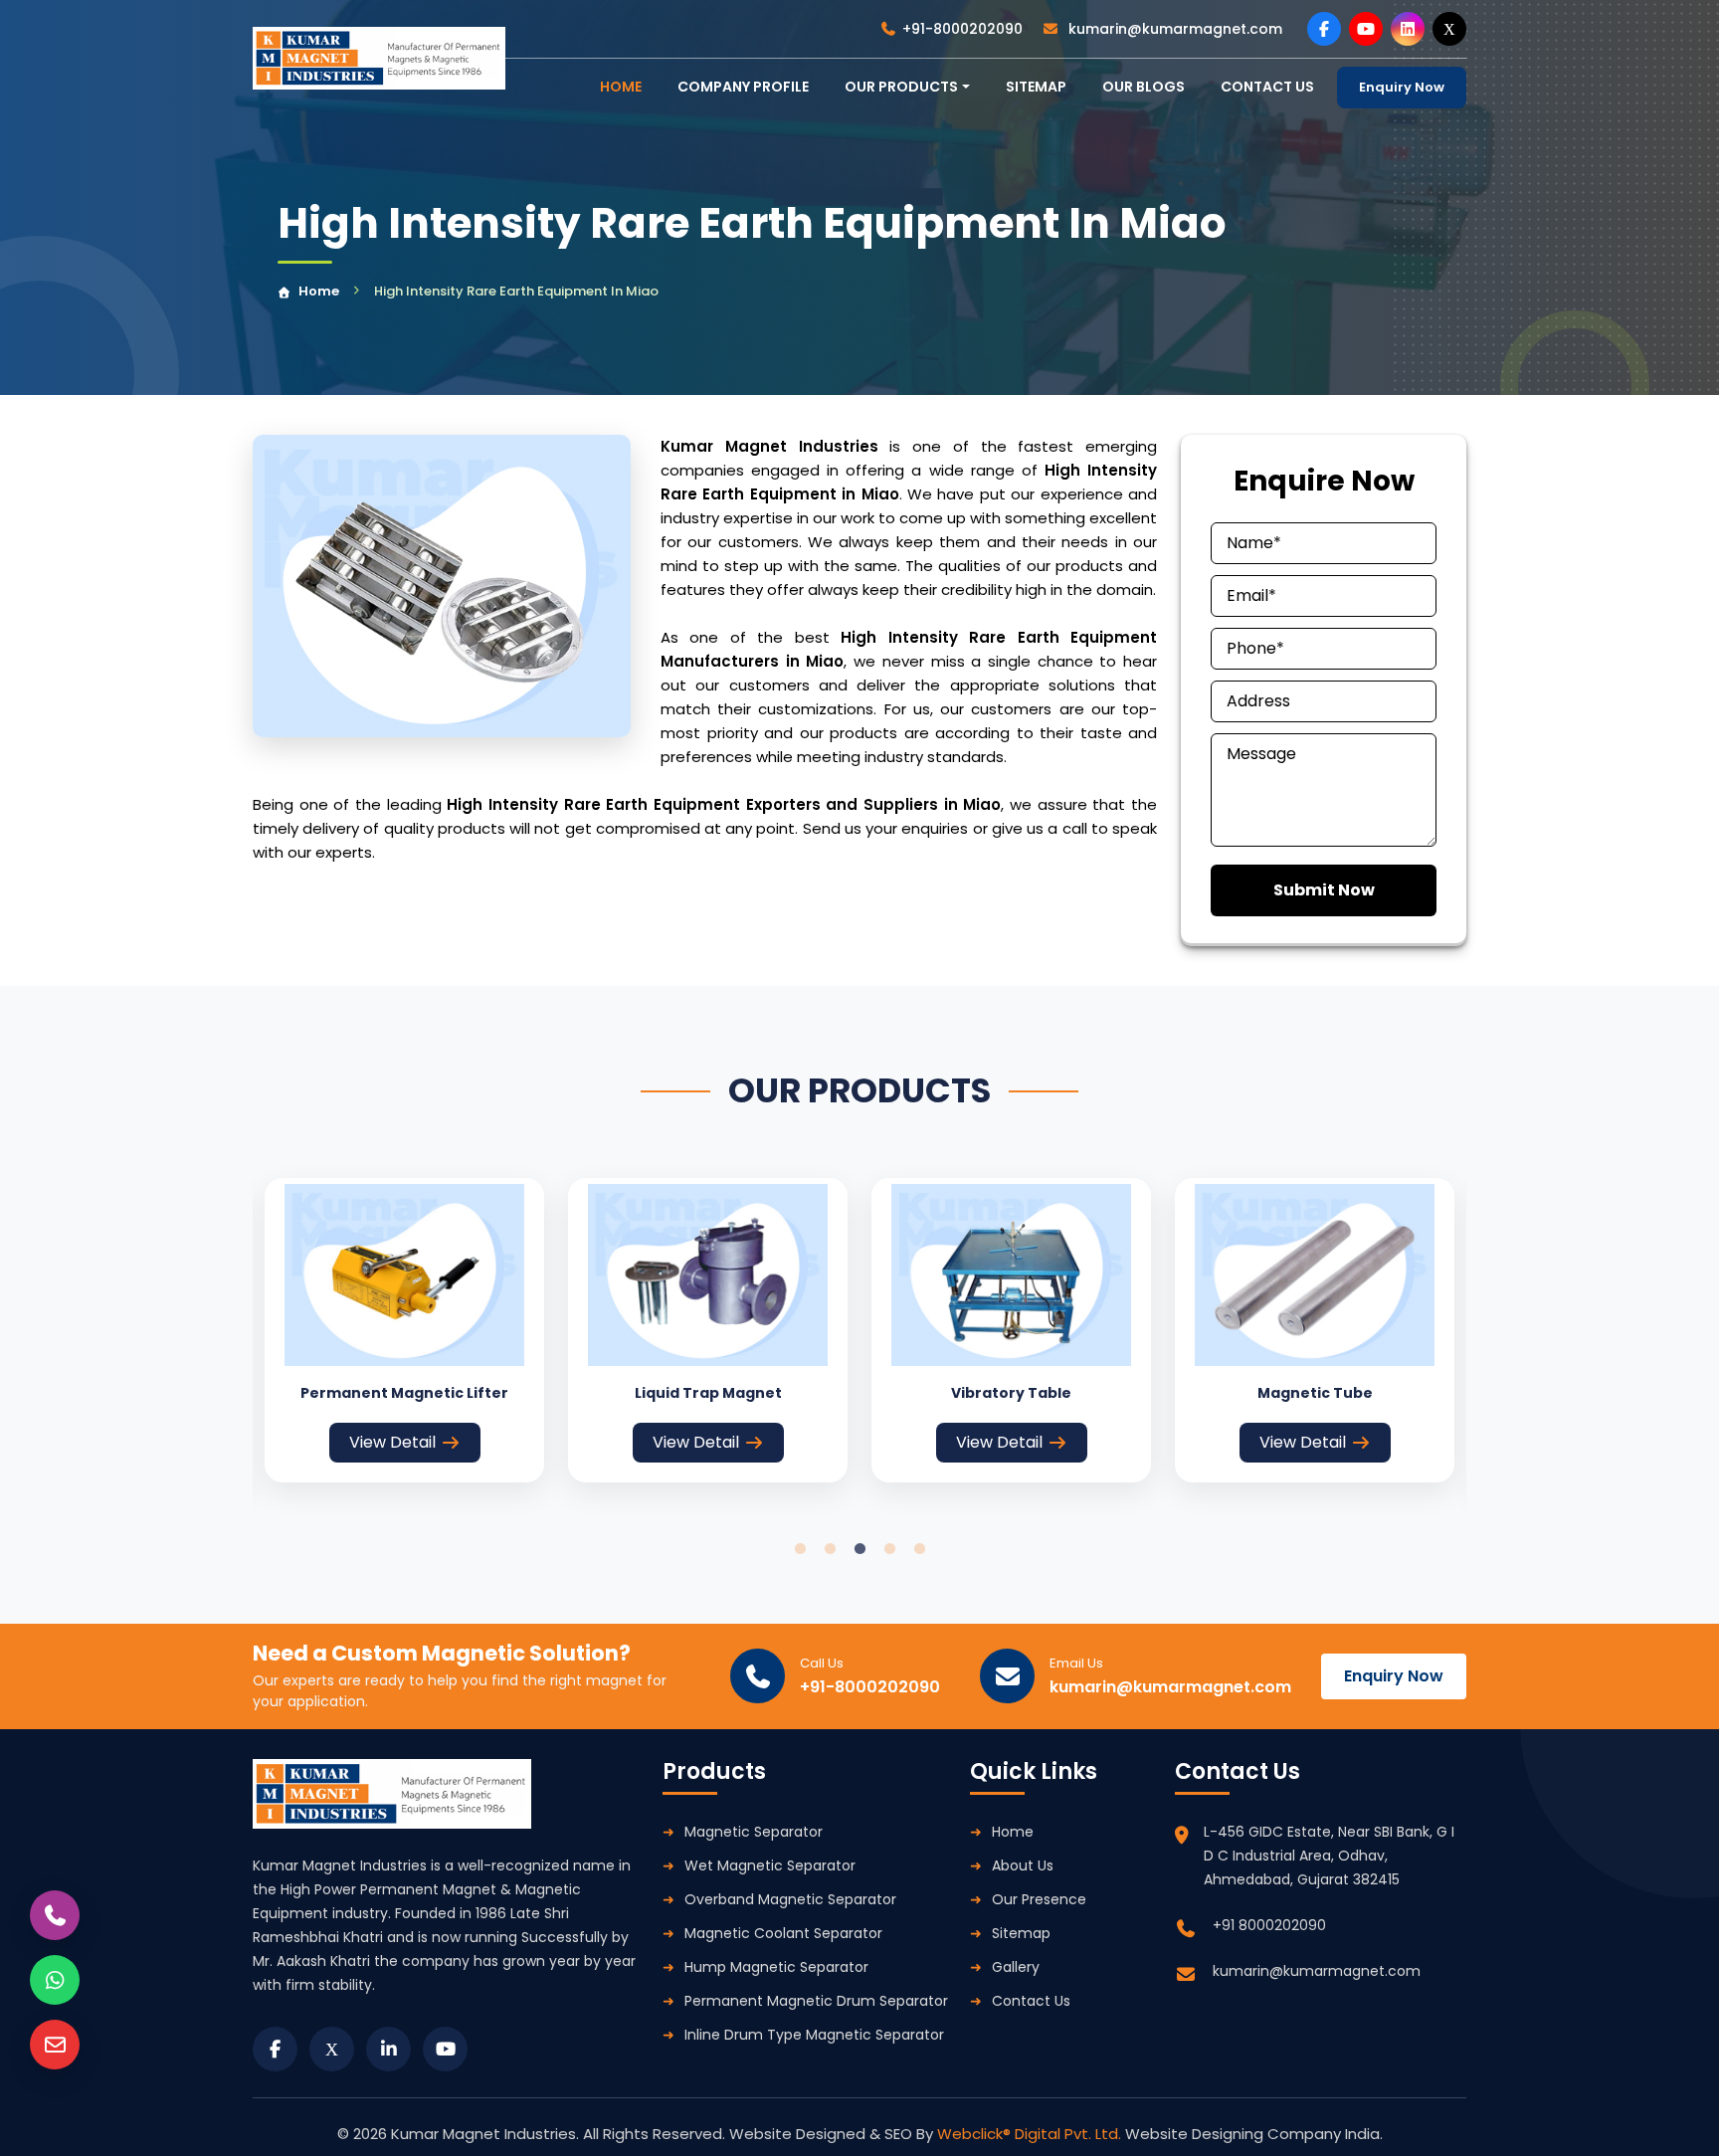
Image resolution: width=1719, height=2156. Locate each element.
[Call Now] (55, 1915)
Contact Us (1031, 2001)
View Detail (392, 1442)
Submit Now (1324, 890)
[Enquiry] (55, 2045)
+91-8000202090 (962, 29)
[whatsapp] (55, 1980)
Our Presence (1039, 1899)
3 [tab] (859, 1549)
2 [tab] (830, 1549)
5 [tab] (919, 1549)
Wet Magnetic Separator (770, 1865)
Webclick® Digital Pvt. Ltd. (1031, 2134)
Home (319, 291)
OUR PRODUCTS (901, 87)
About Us (1023, 1865)
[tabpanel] (404, 1330)
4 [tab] (889, 1549)
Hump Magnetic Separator (776, 1967)
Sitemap (1036, 87)
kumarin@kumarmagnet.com (1173, 29)
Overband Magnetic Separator (790, 1899)
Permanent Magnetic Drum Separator (816, 2001)
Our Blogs (1144, 87)
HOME (621, 87)
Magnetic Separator (754, 1832)
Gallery (1016, 1967)
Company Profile (743, 87)
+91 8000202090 (1269, 1925)
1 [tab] (800, 1549)
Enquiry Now (1402, 87)
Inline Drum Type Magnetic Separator (814, 2035)
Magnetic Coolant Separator (783, 1933)
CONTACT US (1267, 87)
